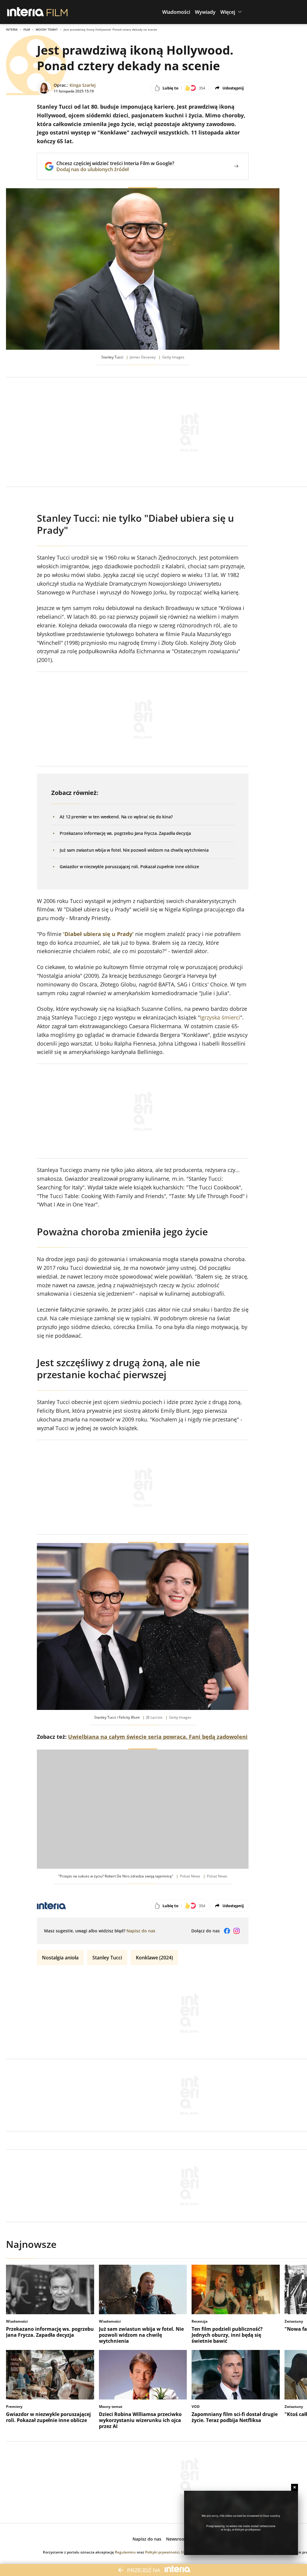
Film (27, 29)
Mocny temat (47, 29)
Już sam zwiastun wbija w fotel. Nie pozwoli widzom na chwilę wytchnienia (134, 850)
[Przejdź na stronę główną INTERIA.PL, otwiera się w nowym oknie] (26, 12)
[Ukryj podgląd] (295, 2487)
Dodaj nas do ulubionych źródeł (115, 169)
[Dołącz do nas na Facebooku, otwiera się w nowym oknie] (227, 1931)
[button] (176, 12)
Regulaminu (125, 2552)
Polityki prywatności (162, 2552)
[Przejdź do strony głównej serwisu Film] (57, 12)
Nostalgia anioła (60, 1958)
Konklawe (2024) (154, 1958)
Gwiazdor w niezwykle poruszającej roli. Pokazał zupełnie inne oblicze (129, 867)
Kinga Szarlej (83, 85)
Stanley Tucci (107, 1958)
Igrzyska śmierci (220, 1017)
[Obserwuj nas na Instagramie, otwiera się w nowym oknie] (237, 1931)
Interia (12, 29)
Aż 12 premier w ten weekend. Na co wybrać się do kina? (116, 817)
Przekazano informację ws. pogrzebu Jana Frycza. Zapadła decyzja (125, 833)
